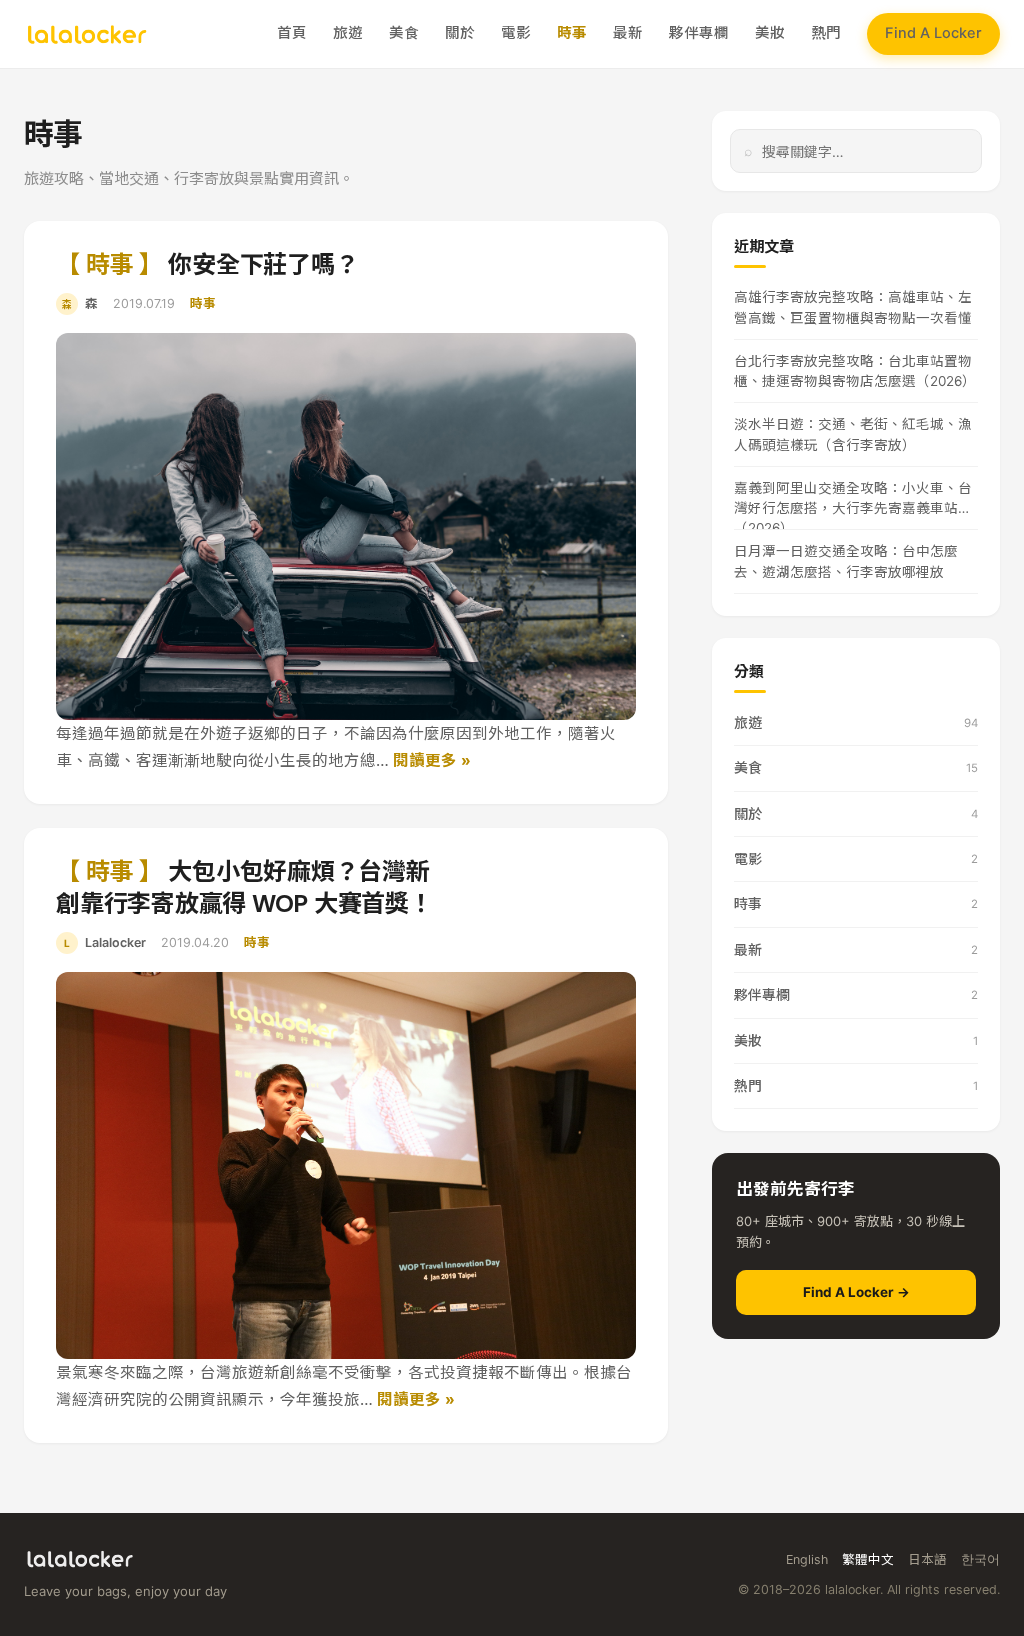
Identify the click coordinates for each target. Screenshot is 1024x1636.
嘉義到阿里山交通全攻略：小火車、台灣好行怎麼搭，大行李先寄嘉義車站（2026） (853, 505)
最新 (628, 33)
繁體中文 (868, 1559)
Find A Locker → (856, 1292)
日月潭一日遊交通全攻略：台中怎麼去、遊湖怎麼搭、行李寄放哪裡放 (846, 561)
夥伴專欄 (699, 33)
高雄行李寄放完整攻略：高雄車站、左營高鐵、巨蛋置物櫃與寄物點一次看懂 (853, 307)
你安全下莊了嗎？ (207, 264)
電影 (516, 33)
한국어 (980, 1559)
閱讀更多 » (432, 760)
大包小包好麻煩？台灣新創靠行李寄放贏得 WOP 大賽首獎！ (244, 887)
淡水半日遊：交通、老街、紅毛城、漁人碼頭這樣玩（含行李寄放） (853, 434)
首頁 (292, 33)
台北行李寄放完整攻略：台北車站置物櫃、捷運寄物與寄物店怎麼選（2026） (855, 371)
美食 (404, 33)
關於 (460, 33)
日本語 (927, 1559)
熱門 (826, 33)
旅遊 (348, 33)
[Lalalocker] (87, 34)
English (807, 1559)
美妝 (770, 33)
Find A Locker (933, 33)
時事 (572, 33)
